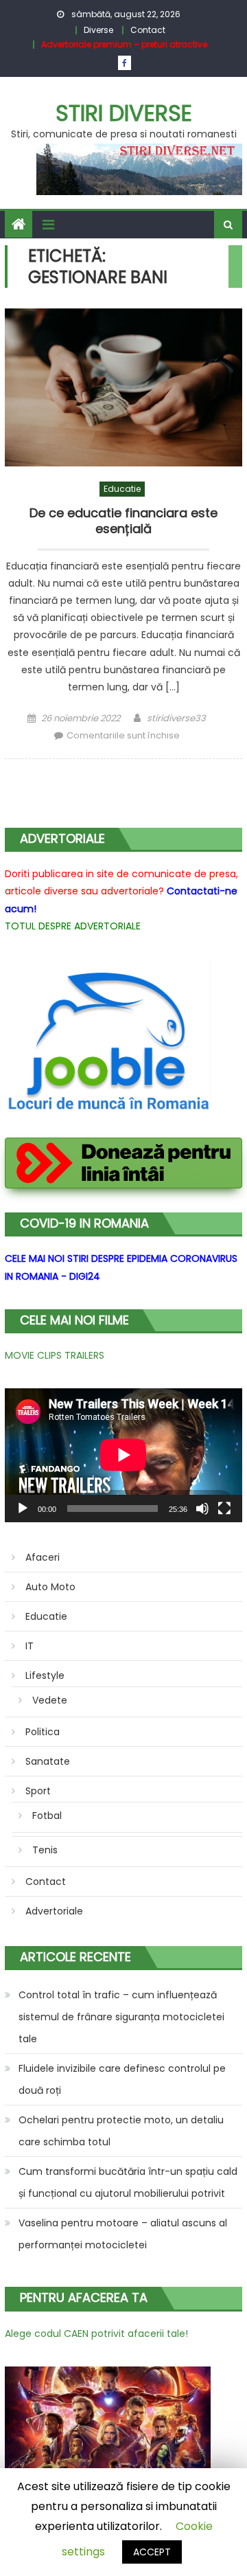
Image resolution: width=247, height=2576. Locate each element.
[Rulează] (23, 1509)
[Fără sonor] (202, 1509)
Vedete (50, 1700)
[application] (123, 1455)
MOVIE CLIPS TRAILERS (55, 1355)
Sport (38, 1791)
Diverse (98, 30)
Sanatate (48, 1761)
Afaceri (43, 1557)
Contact (148, 30)
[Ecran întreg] (224, 1509)
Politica (43, 1732)
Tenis (45, 1850)
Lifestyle (45, 1675)
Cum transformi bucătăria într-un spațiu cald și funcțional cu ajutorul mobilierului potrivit (128, 2182)
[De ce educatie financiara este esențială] (123, 387)
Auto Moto (50, 1587)
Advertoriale (54, 1911)
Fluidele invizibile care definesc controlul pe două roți (122, 2079)
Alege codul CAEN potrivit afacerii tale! (96, 2334)
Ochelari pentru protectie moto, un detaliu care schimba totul (121, 2131)
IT (30, 1646)
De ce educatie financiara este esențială (123, 521)
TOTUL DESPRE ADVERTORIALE (73, 926)
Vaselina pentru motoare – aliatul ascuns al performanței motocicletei (123, 2234)
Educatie (122, 489)
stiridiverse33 (176, 718)
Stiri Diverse (124, 113)
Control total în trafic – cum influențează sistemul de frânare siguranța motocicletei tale (121, 2017)
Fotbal (47, 1816)
